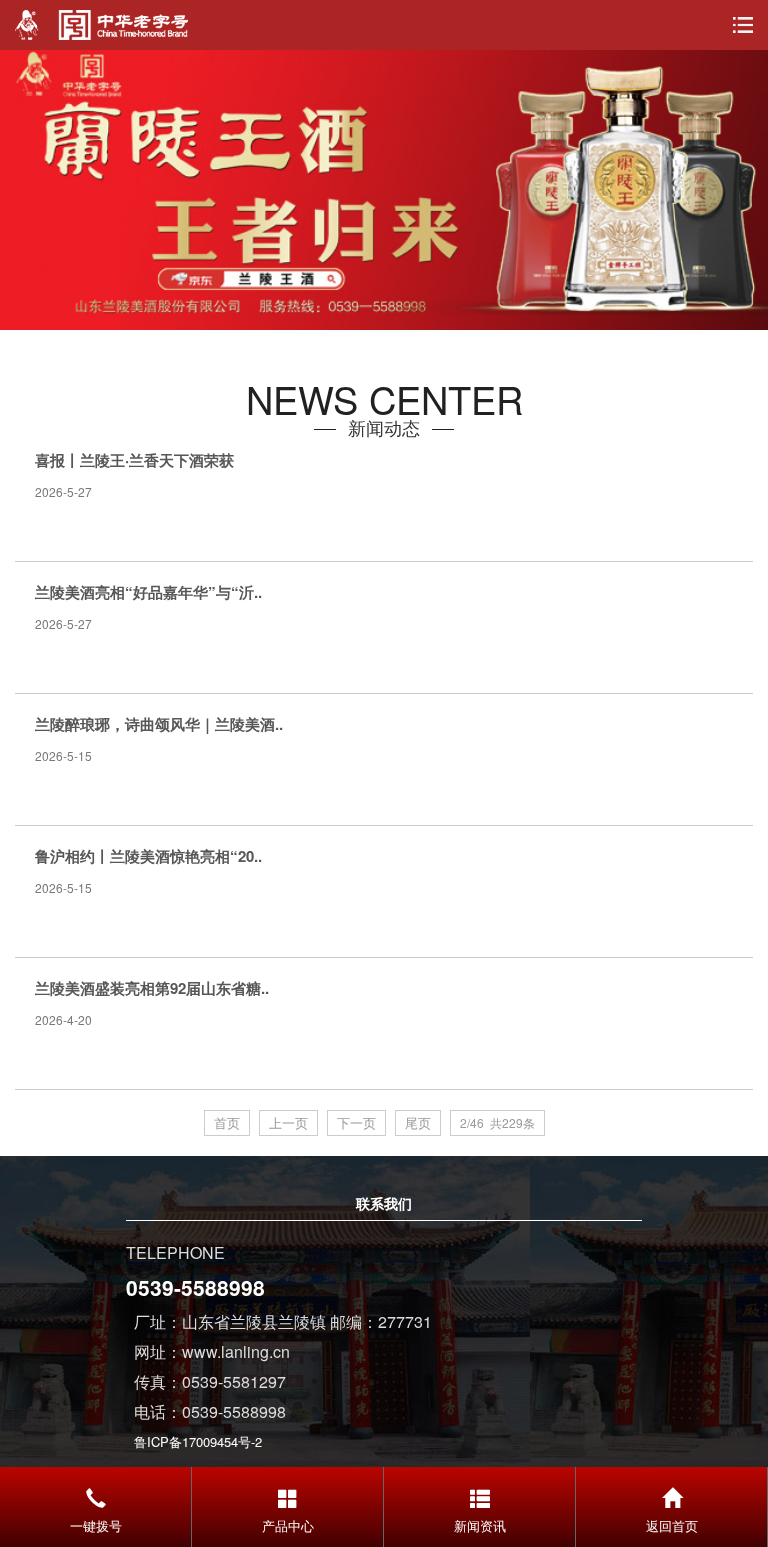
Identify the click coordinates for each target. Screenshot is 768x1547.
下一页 (356, 1122)
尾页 (418, 1122)
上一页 (288, 1122)
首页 (227, 1122)
